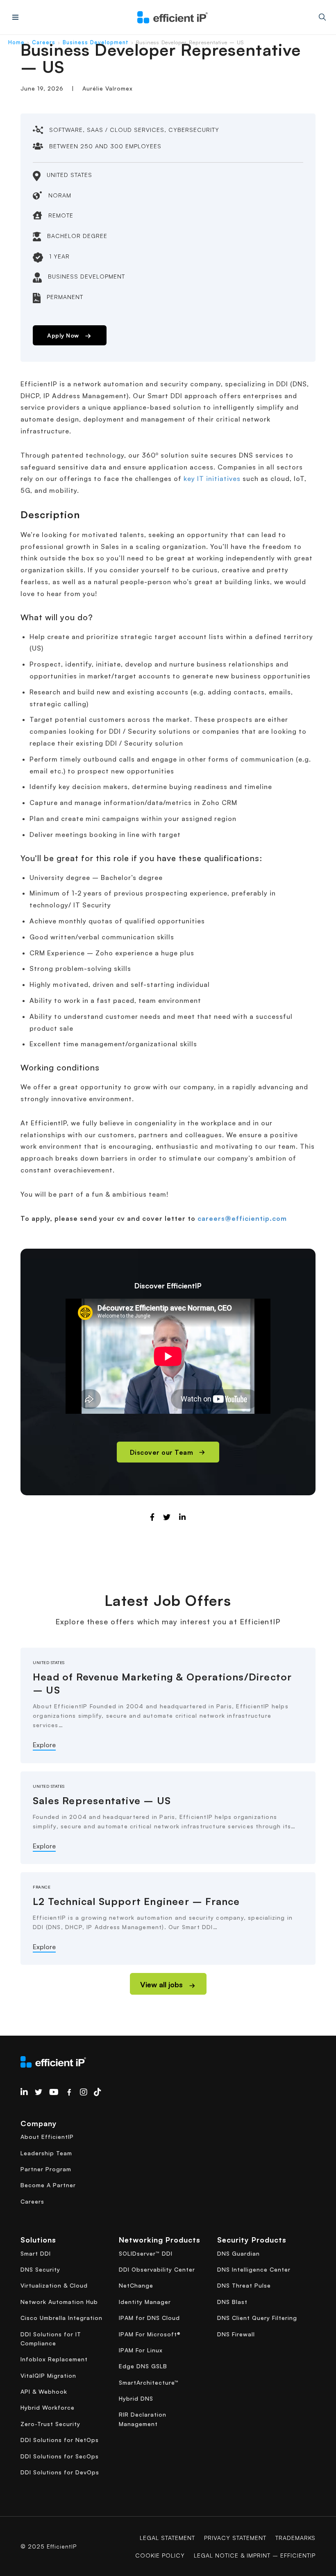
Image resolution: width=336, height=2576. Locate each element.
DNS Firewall (236, 2334)
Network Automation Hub (59, 2302)
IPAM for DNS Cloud (149, 2318)
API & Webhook (44, 2391)
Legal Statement (167, 2538)
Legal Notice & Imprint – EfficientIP (255, 2555)
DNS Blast (232, 2302)
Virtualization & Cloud (54, 2285)
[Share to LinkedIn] (183, 1517)
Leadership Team (46, 2153)
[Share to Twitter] (167, 1517)
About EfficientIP (47, 2137)
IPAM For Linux (141, 2350)
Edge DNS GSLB (143, 2366)
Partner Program (46, 2169)
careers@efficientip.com (242, 1218)
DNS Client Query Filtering (257, 2318)
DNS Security (40, 2269)
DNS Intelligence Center (254, 2269)
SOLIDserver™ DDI (146, 2253)
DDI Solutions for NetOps (60, 2440)
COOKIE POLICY (160, 2555)
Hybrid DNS (136, 2398)
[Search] (322, 17)
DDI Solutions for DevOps (60, 2472)
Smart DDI (36, 2253)
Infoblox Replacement (54, 2359)
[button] (168, 1984)
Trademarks (295, 2538)
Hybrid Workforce (48, 2407)
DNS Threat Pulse (244, 2285)
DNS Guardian (238, 2253)
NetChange (136, 2285)
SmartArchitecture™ (149, 2382)
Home (16, 42)
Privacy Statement (235, 2538)
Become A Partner (48, 2185)
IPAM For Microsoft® (150, 2334)
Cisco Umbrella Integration (61, 2318)
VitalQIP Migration (48, 2375)
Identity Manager (145, 2302)
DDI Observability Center (157, 2269)
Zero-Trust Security (50, 2424)
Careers (44, 42)
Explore (44, 1745)
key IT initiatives (212, 478)
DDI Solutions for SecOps (60, 2456)
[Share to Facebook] (152, 1517)
